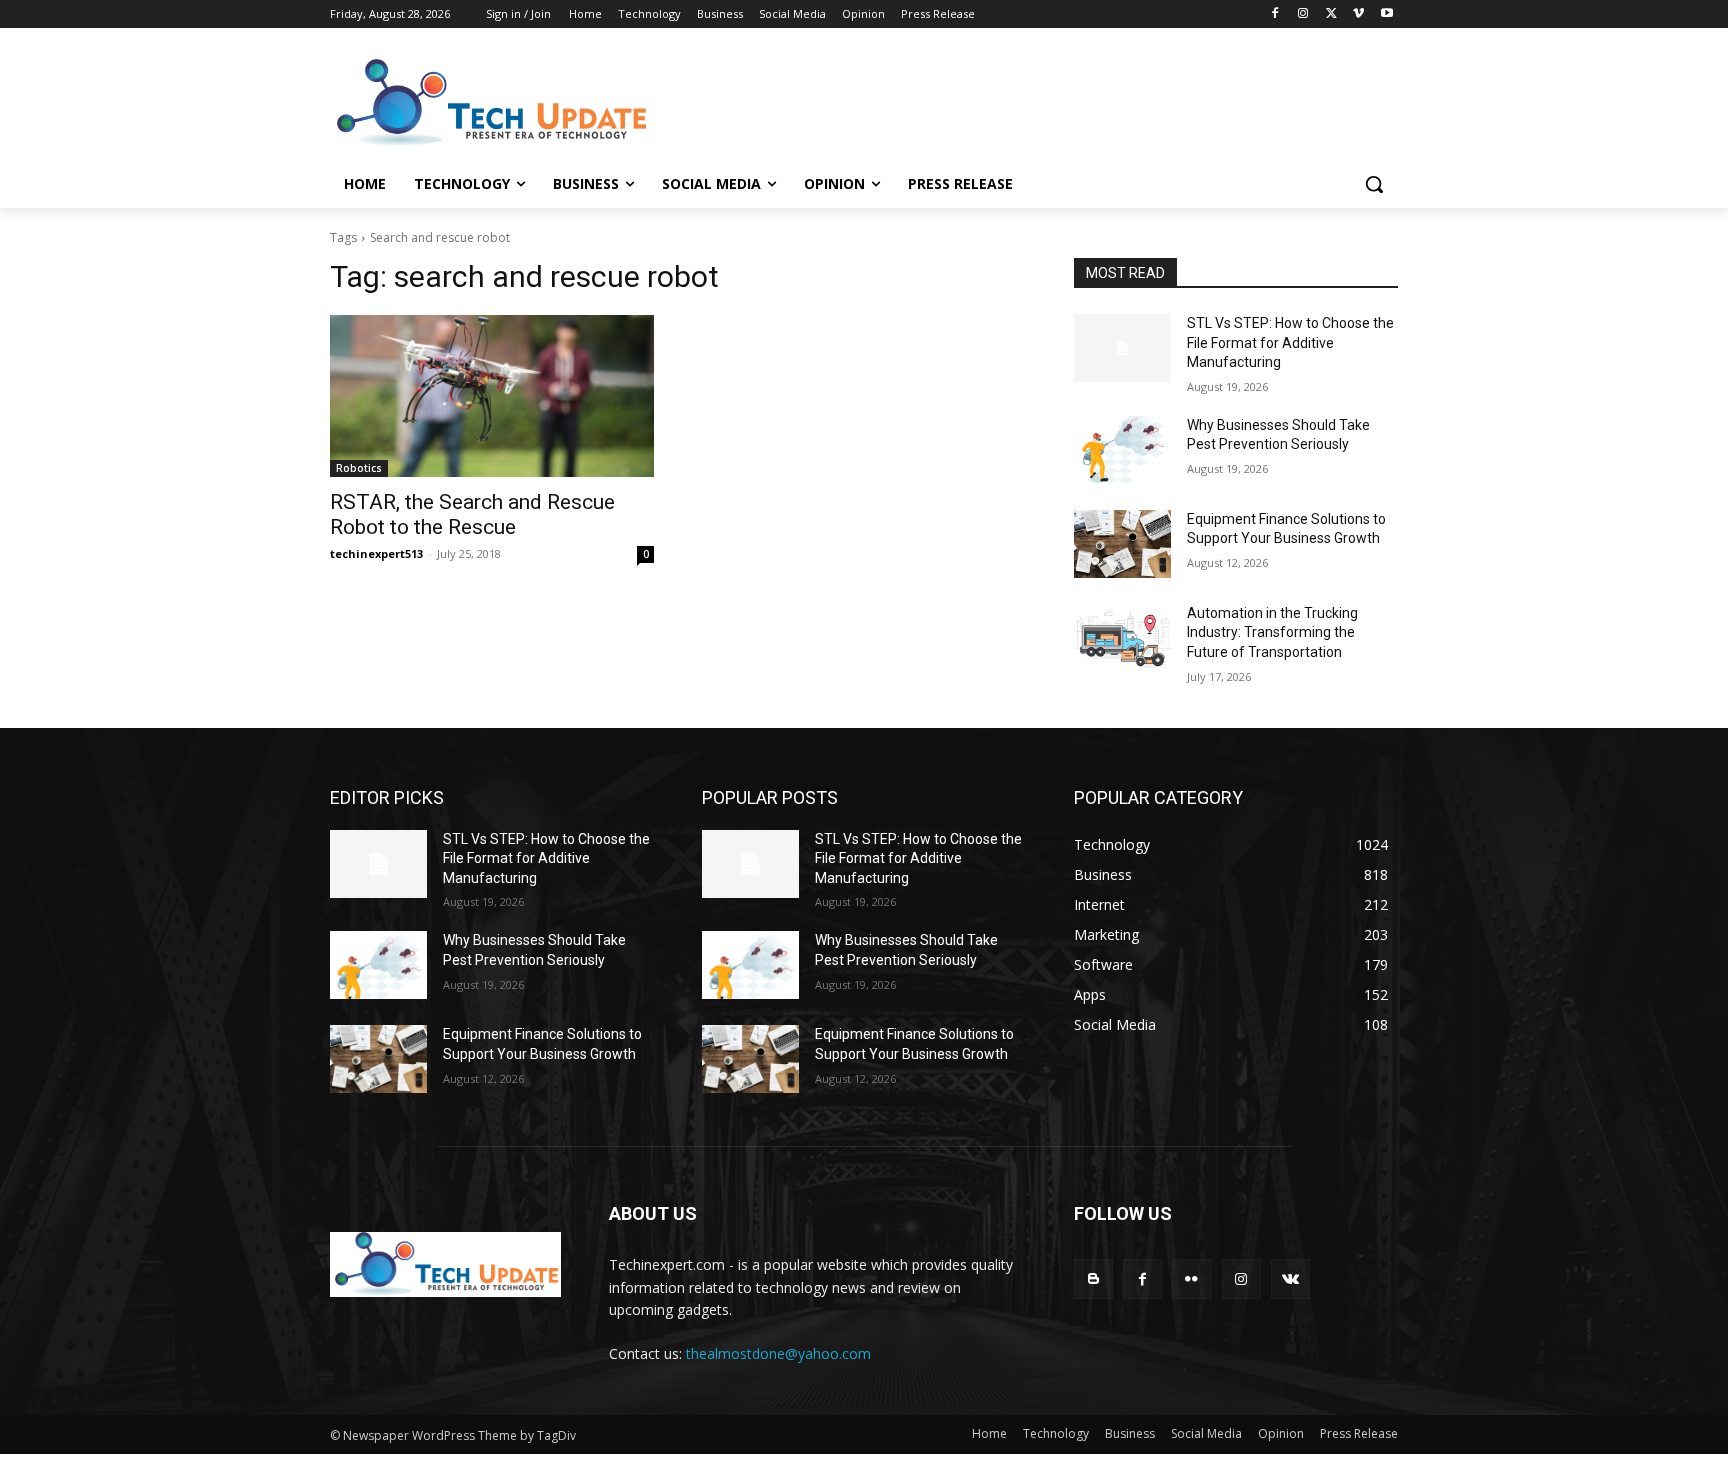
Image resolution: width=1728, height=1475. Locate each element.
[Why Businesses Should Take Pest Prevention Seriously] (1122, 450)
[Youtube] (1386, 14)
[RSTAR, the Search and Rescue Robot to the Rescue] (492, 396)
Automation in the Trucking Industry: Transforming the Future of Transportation (1272, 632)
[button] (1374, 184)
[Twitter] (1331, 14)
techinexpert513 (376, 553)
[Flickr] (1191, 1278)
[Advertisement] (1014, 101)
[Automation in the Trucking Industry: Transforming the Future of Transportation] (1122, 638)
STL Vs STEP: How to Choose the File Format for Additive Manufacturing (1290, 342)
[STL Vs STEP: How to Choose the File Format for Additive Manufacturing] (1122, 348)
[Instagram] (1303, 14)
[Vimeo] (1358, 14)
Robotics (359, 468)
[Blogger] (1093, 1278)
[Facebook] (1275, 14)
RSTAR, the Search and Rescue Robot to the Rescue (472, 514)
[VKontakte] (1290, 1278)
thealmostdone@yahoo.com (778, 1353)
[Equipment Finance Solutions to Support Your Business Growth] (1122, 544)
